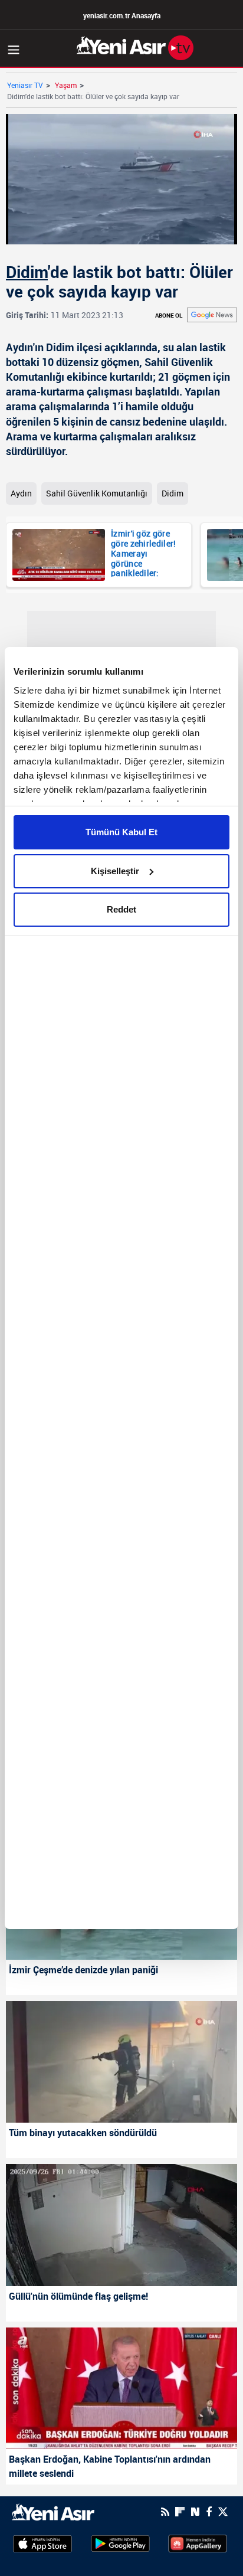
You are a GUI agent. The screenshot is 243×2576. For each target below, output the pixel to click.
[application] (121, 1288)
